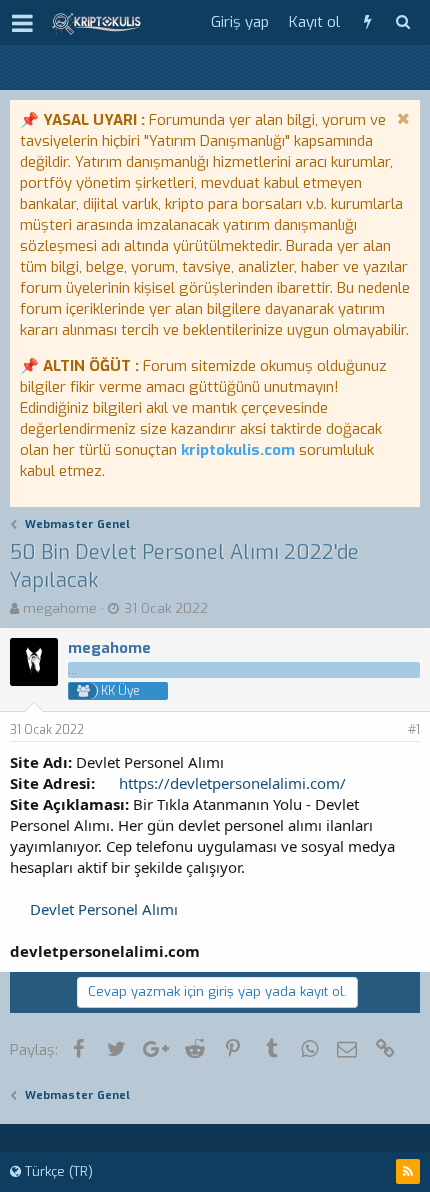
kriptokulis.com (238, 450)
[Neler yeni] (367, 22)
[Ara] (402, 22)
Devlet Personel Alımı (104, 909)
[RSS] (408, 1171)
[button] (22, 23)
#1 (414, 730)
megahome (60, 608)
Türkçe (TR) (57, 1171)
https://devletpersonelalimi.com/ (232, 783)
